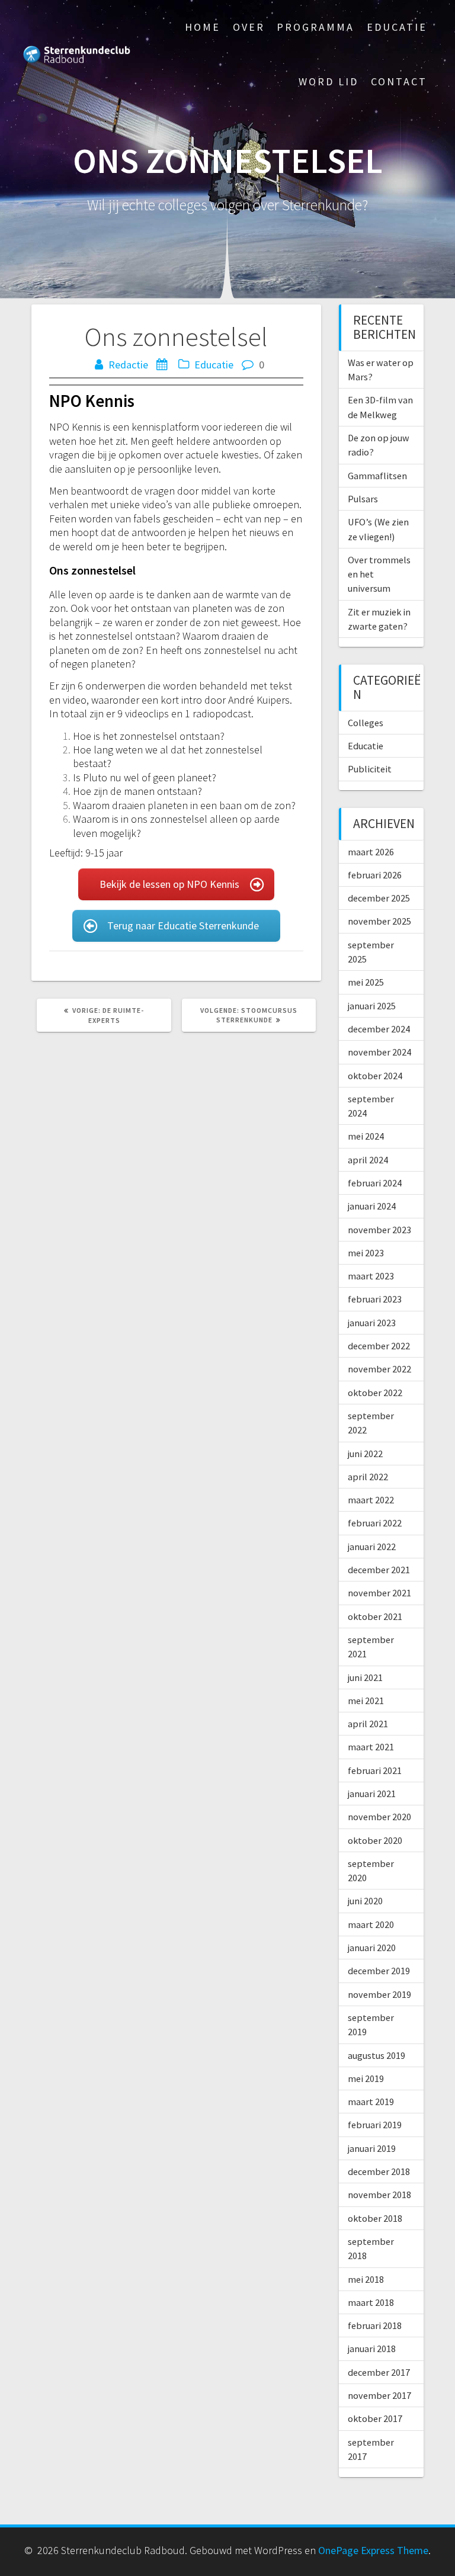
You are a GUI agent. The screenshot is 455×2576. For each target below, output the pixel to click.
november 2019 (379, 1994)
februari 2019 (375, 2125)
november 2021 (379, 1593)
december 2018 (379, 2171)
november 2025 (379, 921)
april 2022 (368, 1477)
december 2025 (379, 898)
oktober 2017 (375, 2418)
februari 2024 (375, 1183)
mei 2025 (366, 982)
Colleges (366, 723)
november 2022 (379, 1369)
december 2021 (379, 1570)
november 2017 (379, 2395)
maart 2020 (371, 1924)
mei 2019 (366, 2078)
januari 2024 (372, 1206)
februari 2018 (375, 2325)
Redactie (128, 365)
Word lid (329, 81)
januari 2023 (372, 1323)
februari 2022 (375, 1523)
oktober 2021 (375, 1616)
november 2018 (379, 2195)
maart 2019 (371, 2102)
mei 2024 (366, 1136)
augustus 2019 (377, 2055)
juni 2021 (365, 1677)
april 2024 (368, 1160)
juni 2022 (365, 1454)
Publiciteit (370, 769)
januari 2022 (372, 1547)
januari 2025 (372, 1006)
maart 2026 (371, 852)
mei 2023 (366, 1253)
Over (249, 27)
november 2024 (379, 1052)
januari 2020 (372, 1948)
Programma (315, 27)
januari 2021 (372, 1794)
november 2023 (379, 1230)
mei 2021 (366, 1701)
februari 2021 (375, 1770)
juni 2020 (365, 1901)
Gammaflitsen (377, 476)
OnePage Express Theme (373, 2550)
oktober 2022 (375, 1393)
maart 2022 (371, 1500)
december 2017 (379, 2372)
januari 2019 (372, 2148)
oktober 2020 (375, 1840)
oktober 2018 (375, 2218)
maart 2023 (371, 1276)
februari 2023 (375, 1299)
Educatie (397, 27)
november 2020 (379, 1817)
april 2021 (368, 1724)
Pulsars (363, 499)
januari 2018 (372, 2349)
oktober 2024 (375, 1076)
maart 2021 (371, 1747)
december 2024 (379, 1029)
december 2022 (379, 1346)
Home (203, 27)
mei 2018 (366, 2279)
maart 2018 (371, 2302)
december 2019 (379, 1971)
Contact (399, 81)
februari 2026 (375, 875)
